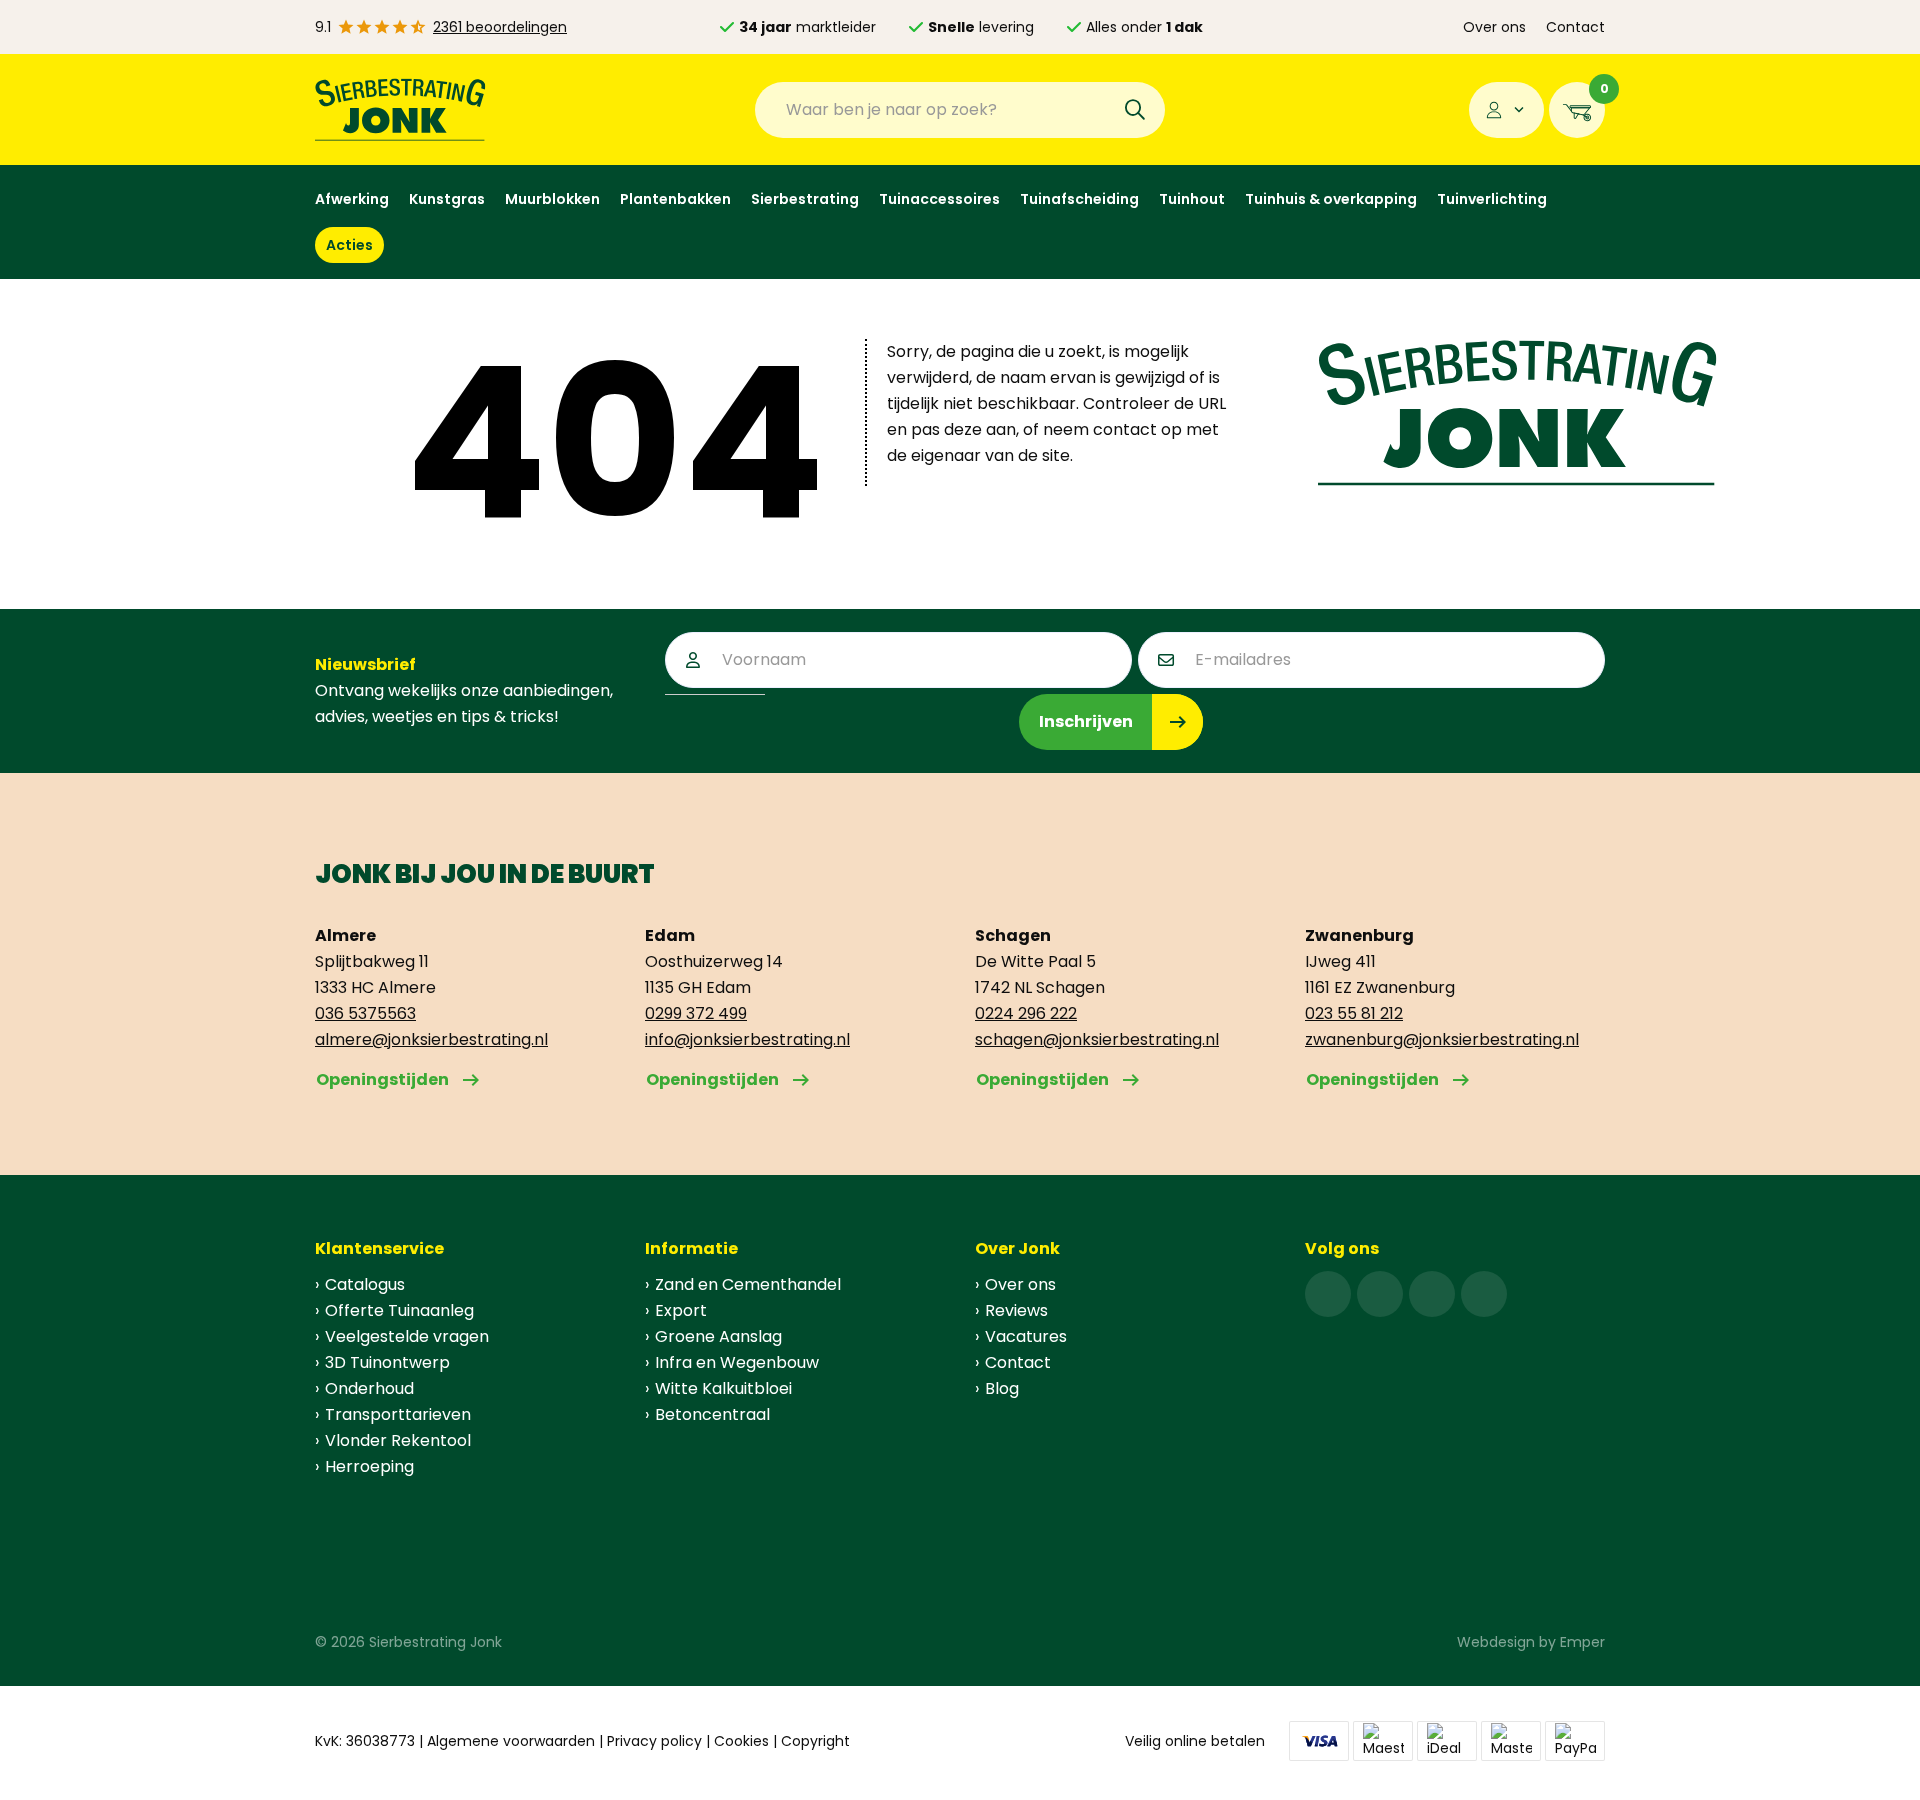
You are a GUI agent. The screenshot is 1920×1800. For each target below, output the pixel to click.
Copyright (815, 1741)
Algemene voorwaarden (511, 1741)
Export (681, 1310)
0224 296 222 (1026, 1013)
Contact (1575, 27)
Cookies (741, 1741)
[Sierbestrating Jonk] (400, 109)
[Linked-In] (1432, 1294)
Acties (349, 245)
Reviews (1016, 1310)
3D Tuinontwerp (387, 1362)
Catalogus (365, 1284)
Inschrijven (1086, 721)
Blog (1002, 1388)
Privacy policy (654, 1741)
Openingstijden (382, 1079)
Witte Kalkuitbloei (723, 1388)
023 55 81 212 (1354, 1013)
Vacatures (1026, 1336)
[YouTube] (1484, 1294)
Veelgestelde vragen (407, 1336)
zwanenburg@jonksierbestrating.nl (1442, 1039)
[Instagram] (1380, 1294)
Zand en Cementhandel (748, 1284)
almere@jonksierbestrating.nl (431, 1039)
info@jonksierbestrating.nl (747, 1039)
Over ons (1494, 27)
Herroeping (369, 1466)
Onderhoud (369, 1388)
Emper (1582, 1642)
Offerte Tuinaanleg (399, 1310)
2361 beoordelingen (500, 27)
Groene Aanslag (718, 1336)
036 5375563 (365, 1013)
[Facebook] (1328, 1294)
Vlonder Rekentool (398, 1440)
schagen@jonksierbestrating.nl (1097, 1039)
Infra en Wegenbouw (737, 1362)
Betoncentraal (712, 1414)
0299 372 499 (696, 1013)
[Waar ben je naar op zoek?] (1135, 110)
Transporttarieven (398, 1414)
